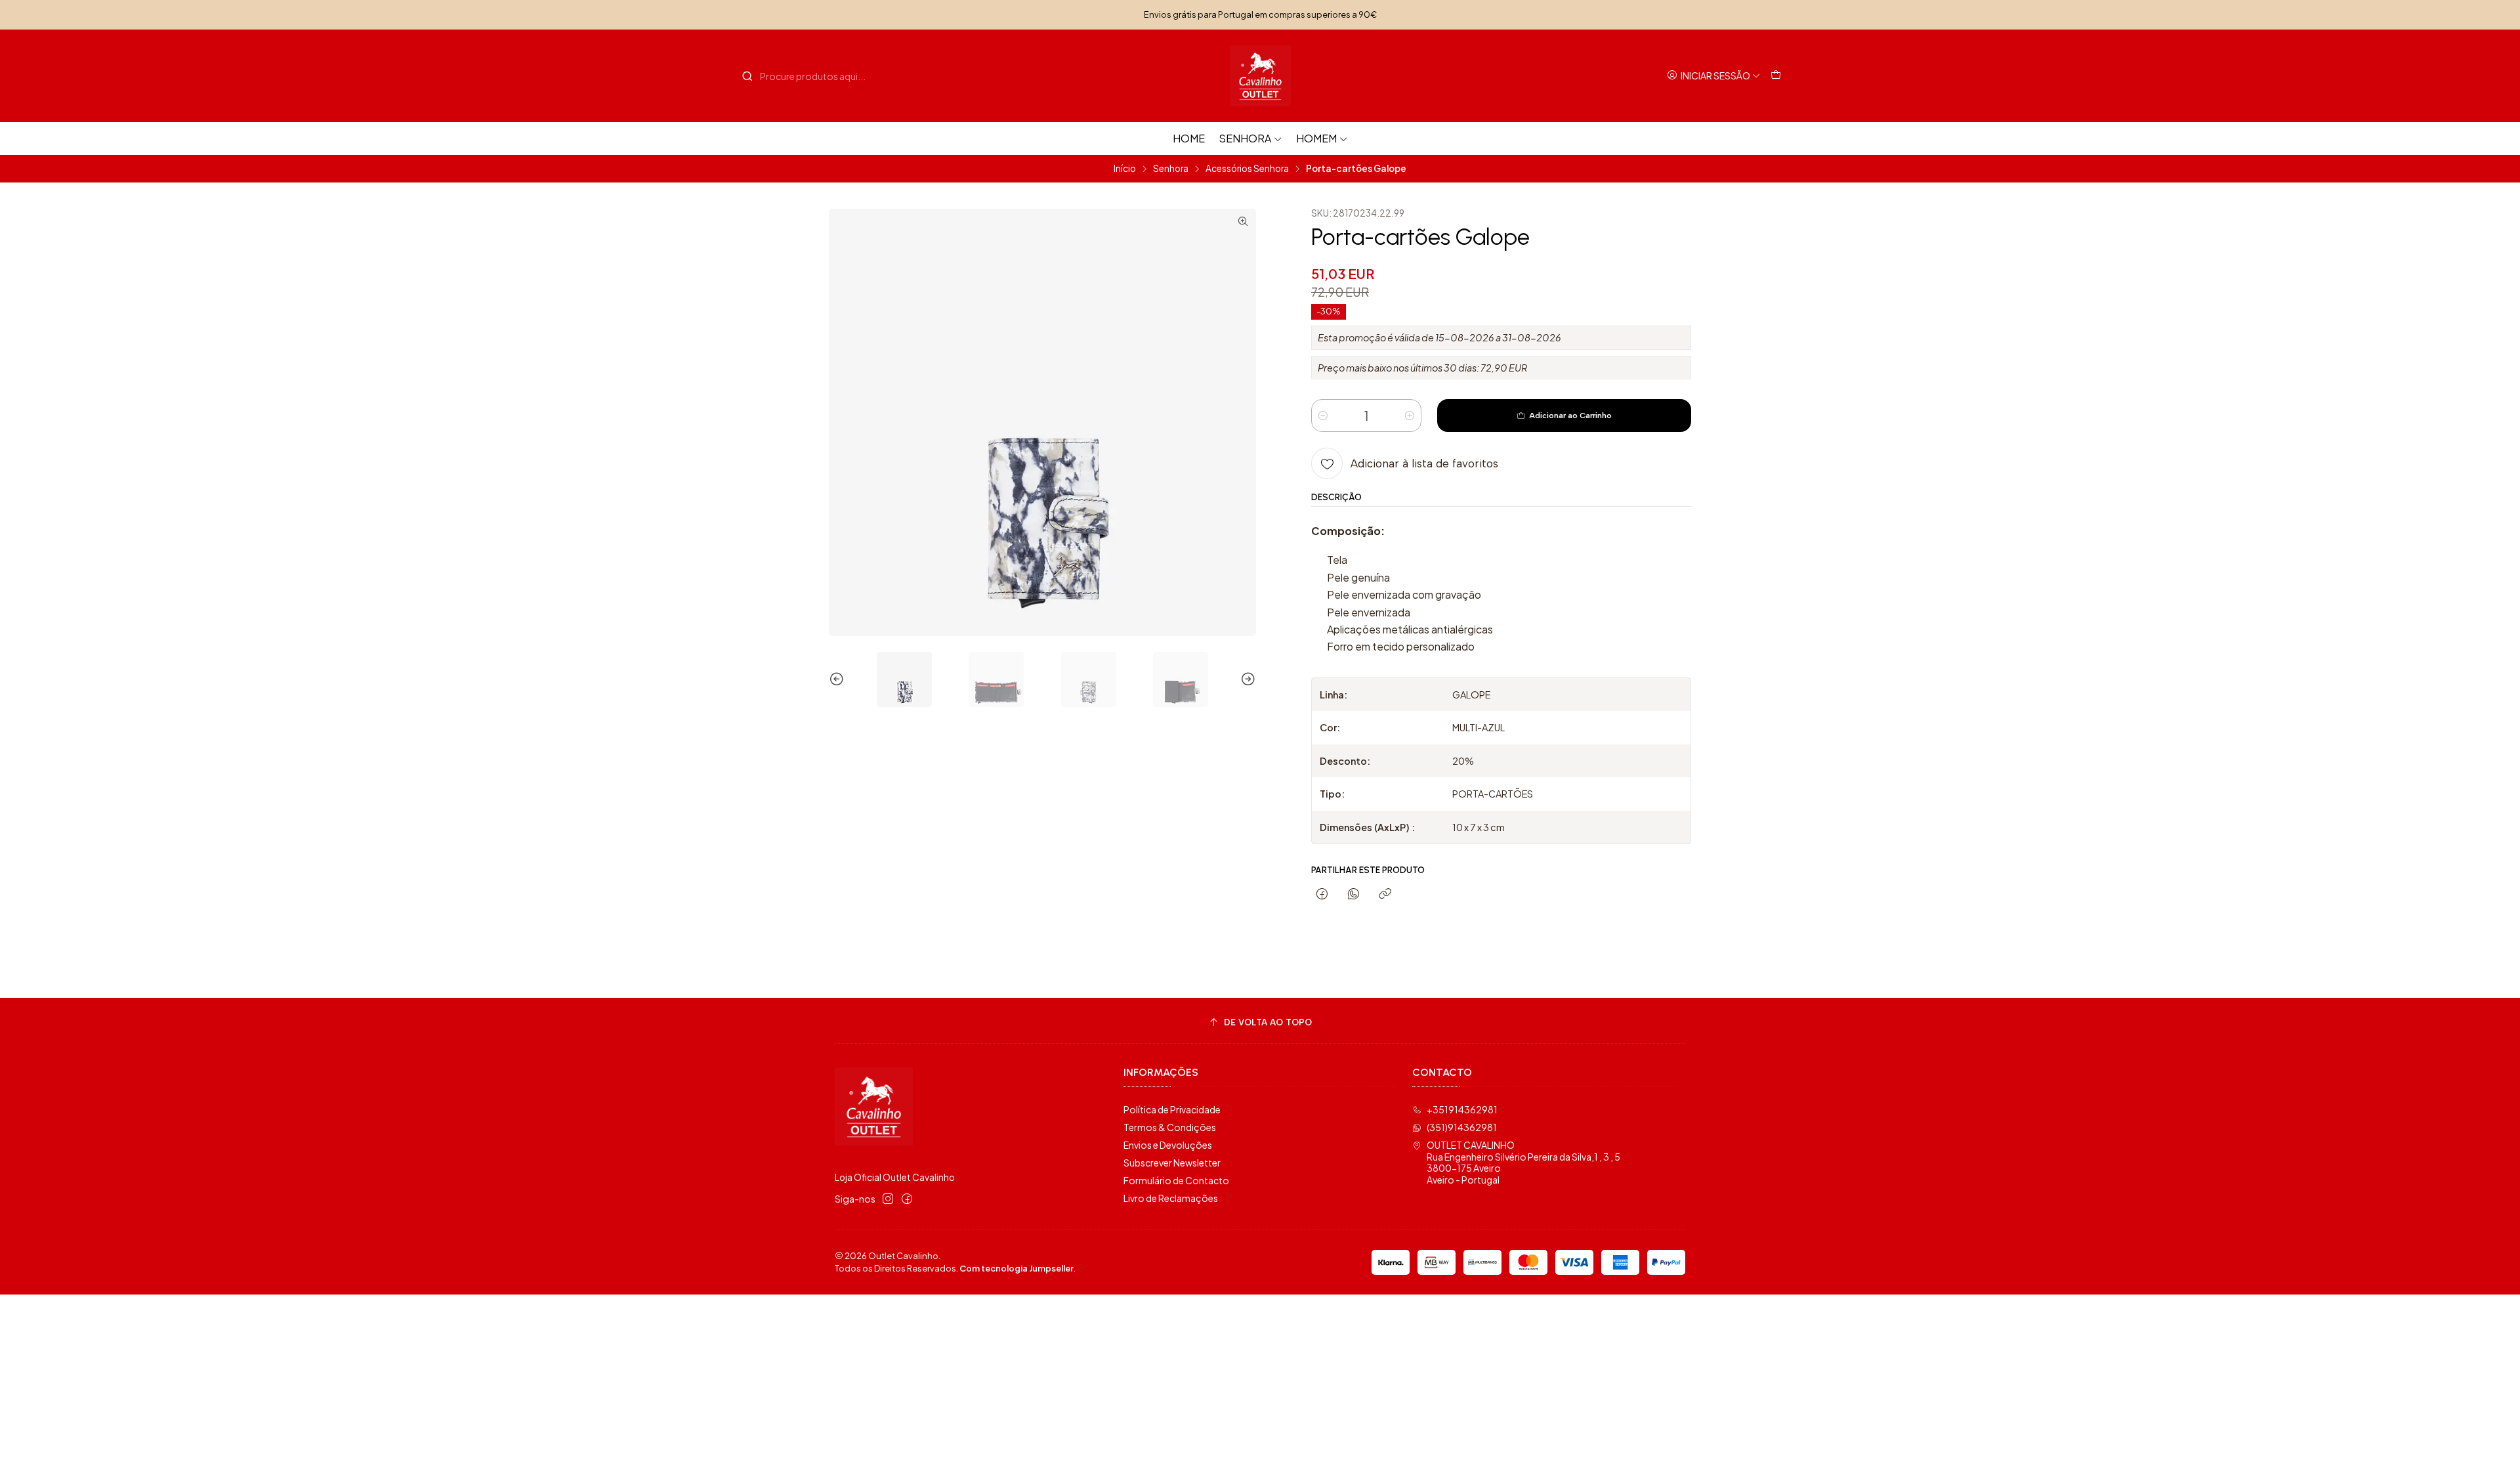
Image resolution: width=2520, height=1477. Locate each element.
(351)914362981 (1462, 1127)
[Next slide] (1246, 679)
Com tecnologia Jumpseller (1017, 1268)
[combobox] (808, 76)
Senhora (1245, 138)
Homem (1316, 138)
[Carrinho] (1776, 76)
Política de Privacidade (1172, 1109)
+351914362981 (1462, 1109)
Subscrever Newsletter (1172, 1163)
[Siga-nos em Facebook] (907, 1199)
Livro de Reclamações (1171, 1198)
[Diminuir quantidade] (1323, 416)
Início (1125, 169)
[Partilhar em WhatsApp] (1354, 895)
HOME (1189, 138)
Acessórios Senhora (1247, 169)
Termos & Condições (1170, 1127)
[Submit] (747, 76)
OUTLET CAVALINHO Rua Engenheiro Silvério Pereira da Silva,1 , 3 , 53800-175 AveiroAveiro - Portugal (1523, 1162)
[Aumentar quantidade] (1410, 416)
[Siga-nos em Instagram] (888, 1199)
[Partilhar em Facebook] (1322, 895)
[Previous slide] (839, 679)
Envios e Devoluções (1168, 1145)
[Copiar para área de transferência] (1385, 895)
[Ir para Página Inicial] (1260, 76)
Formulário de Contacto (1176, 1180)
